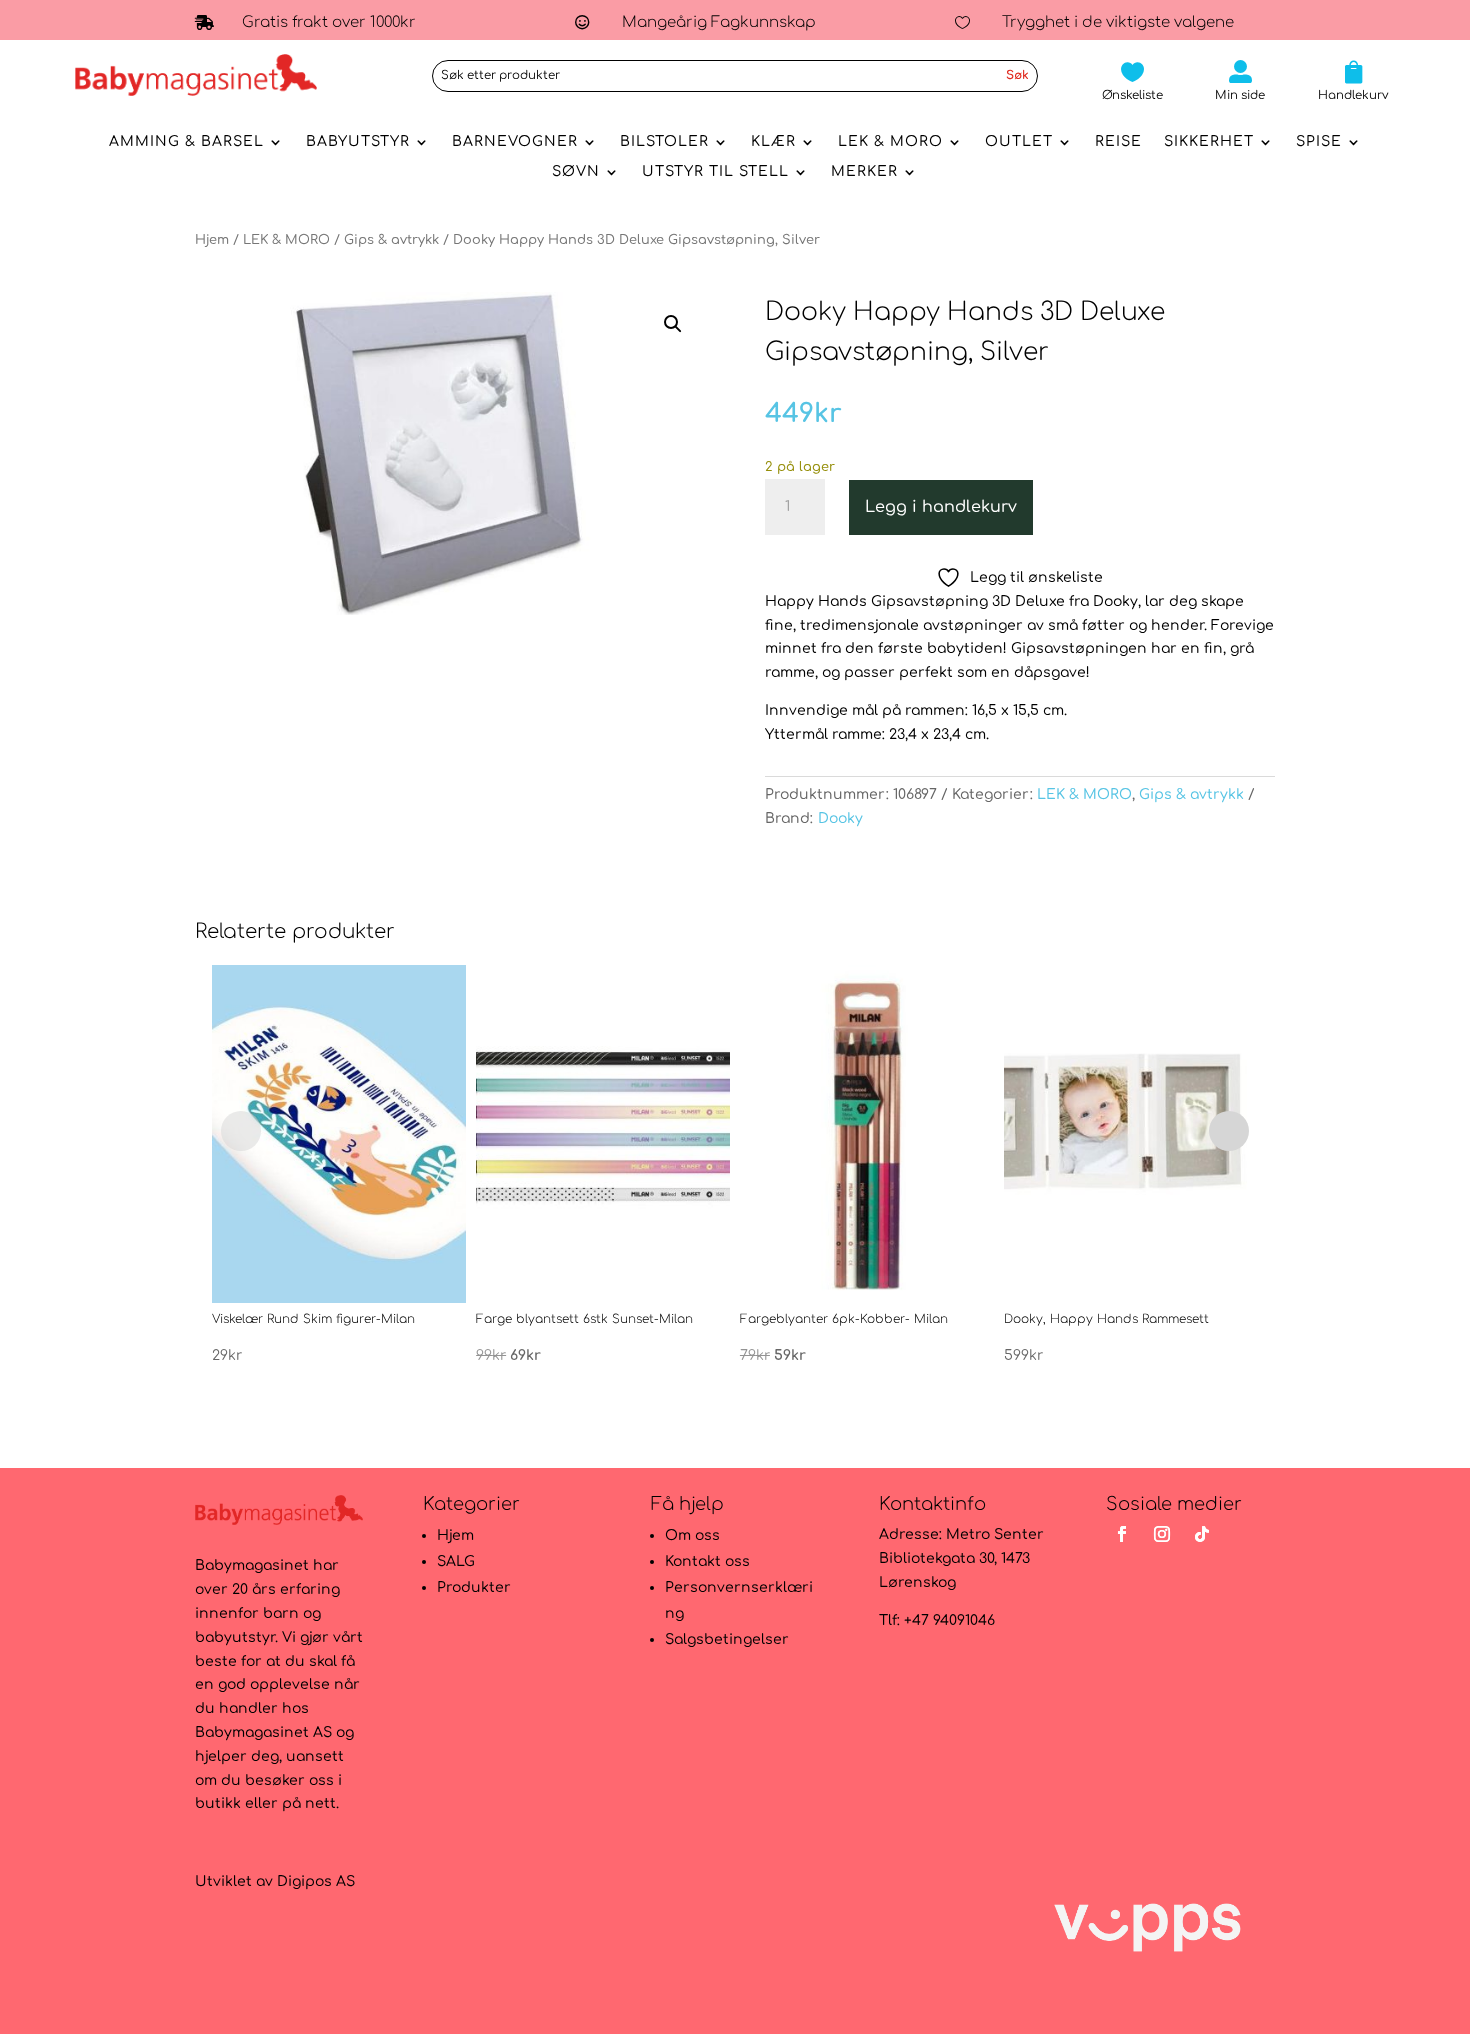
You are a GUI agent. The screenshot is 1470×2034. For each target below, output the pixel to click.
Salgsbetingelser (727, 1639)
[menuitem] (1132, 81)
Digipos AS (316, 1881)
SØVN (576, 172)
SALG (456, 1561)
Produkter (474, 1587)
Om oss (692, 1535)
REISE (1118, 142)
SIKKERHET (1209, 142)
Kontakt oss (707, 1561)
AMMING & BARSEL (186, 142)
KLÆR (773, 142)
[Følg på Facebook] (1122, 1534)
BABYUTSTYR (358, 142)
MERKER (864, 172)
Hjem (212, 240)
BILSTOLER (664, 142)
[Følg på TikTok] (1202, 1534)
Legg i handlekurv (941, 507)
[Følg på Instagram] (1162, 1534)
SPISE (1319, 142)
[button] (673, 324)
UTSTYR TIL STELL (715, 172)
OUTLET (1019, 142)
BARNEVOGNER (515, 142)
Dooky (840, 818)
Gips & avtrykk (391, 240)
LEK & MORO (890, 142)
